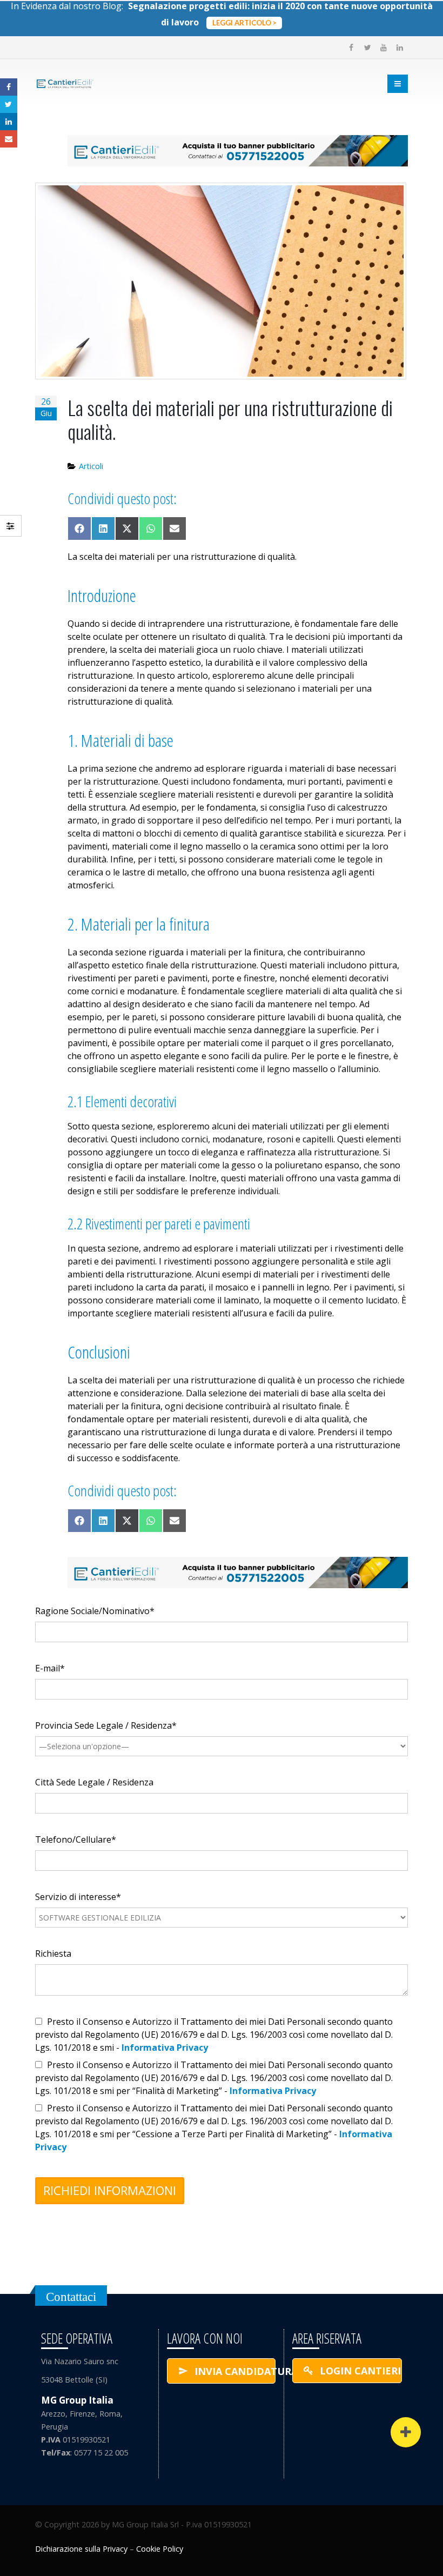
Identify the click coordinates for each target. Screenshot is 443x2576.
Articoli (91, 466)
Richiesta (53, 1953)
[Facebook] (351, 48)
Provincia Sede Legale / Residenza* (106, 1725)
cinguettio (9, 104)
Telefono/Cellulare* (76, 1839)
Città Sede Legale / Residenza (94, 1782)
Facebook (9, 87)
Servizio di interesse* (78, 1897)
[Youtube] (384, 48)
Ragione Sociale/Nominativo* (95, 1611)
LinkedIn (9, 122)
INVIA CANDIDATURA (234, 2371)
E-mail (9, 139)
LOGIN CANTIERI (359, 2371)
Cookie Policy (160, 2549)
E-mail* (50, 1668)
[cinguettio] (367, 48)
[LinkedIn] (400, 48)
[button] (406, 2432)
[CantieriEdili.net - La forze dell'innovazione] (65, 84)
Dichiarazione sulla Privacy (81, 2549)
